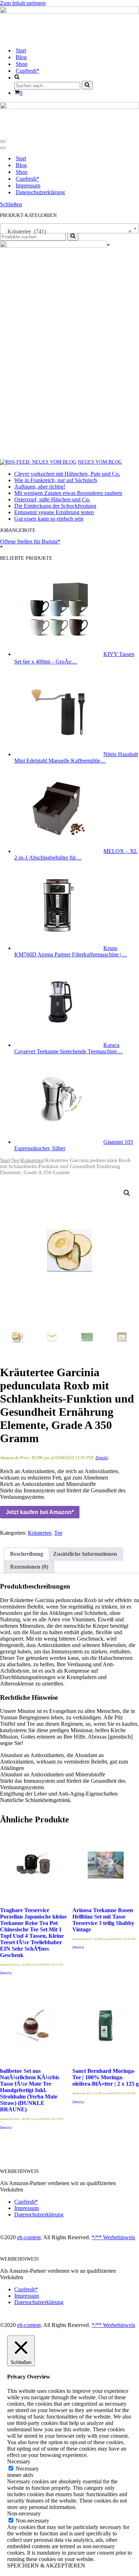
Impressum (28, 185)
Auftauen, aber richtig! (40, 487)
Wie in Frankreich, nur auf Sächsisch (56, 480)
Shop (22, 64)
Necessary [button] (19, 2461)
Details (102, 1458)
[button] (127, 1193)
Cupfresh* (27, 71)
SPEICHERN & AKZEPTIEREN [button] (46, 2565)
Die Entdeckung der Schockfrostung (55, 506)
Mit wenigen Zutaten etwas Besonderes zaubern (68, 493)
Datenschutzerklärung (40, 192)
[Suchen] (87, 85)
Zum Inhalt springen (23, 3)
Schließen (11, 204)
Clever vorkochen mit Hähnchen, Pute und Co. (67, 474)
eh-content (29, 2237)
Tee (15, 1160)
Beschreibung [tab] (27, 1554)
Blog (21, 57)
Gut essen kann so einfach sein (49, 519)
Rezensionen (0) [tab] (29, 1567)
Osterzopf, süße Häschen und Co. (52, 499)
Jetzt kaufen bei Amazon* (40, 1512)
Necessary (27, 2469)
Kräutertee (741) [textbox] (67, 231)
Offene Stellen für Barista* (30, 541)
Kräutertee (32, 1160)
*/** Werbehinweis (113, 2237)
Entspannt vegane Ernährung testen (54, 512)
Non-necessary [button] (24, 2513)
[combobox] (69, 228)
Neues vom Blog (100, 462)
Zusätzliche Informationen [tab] (85, 1554)
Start (21, 50)
